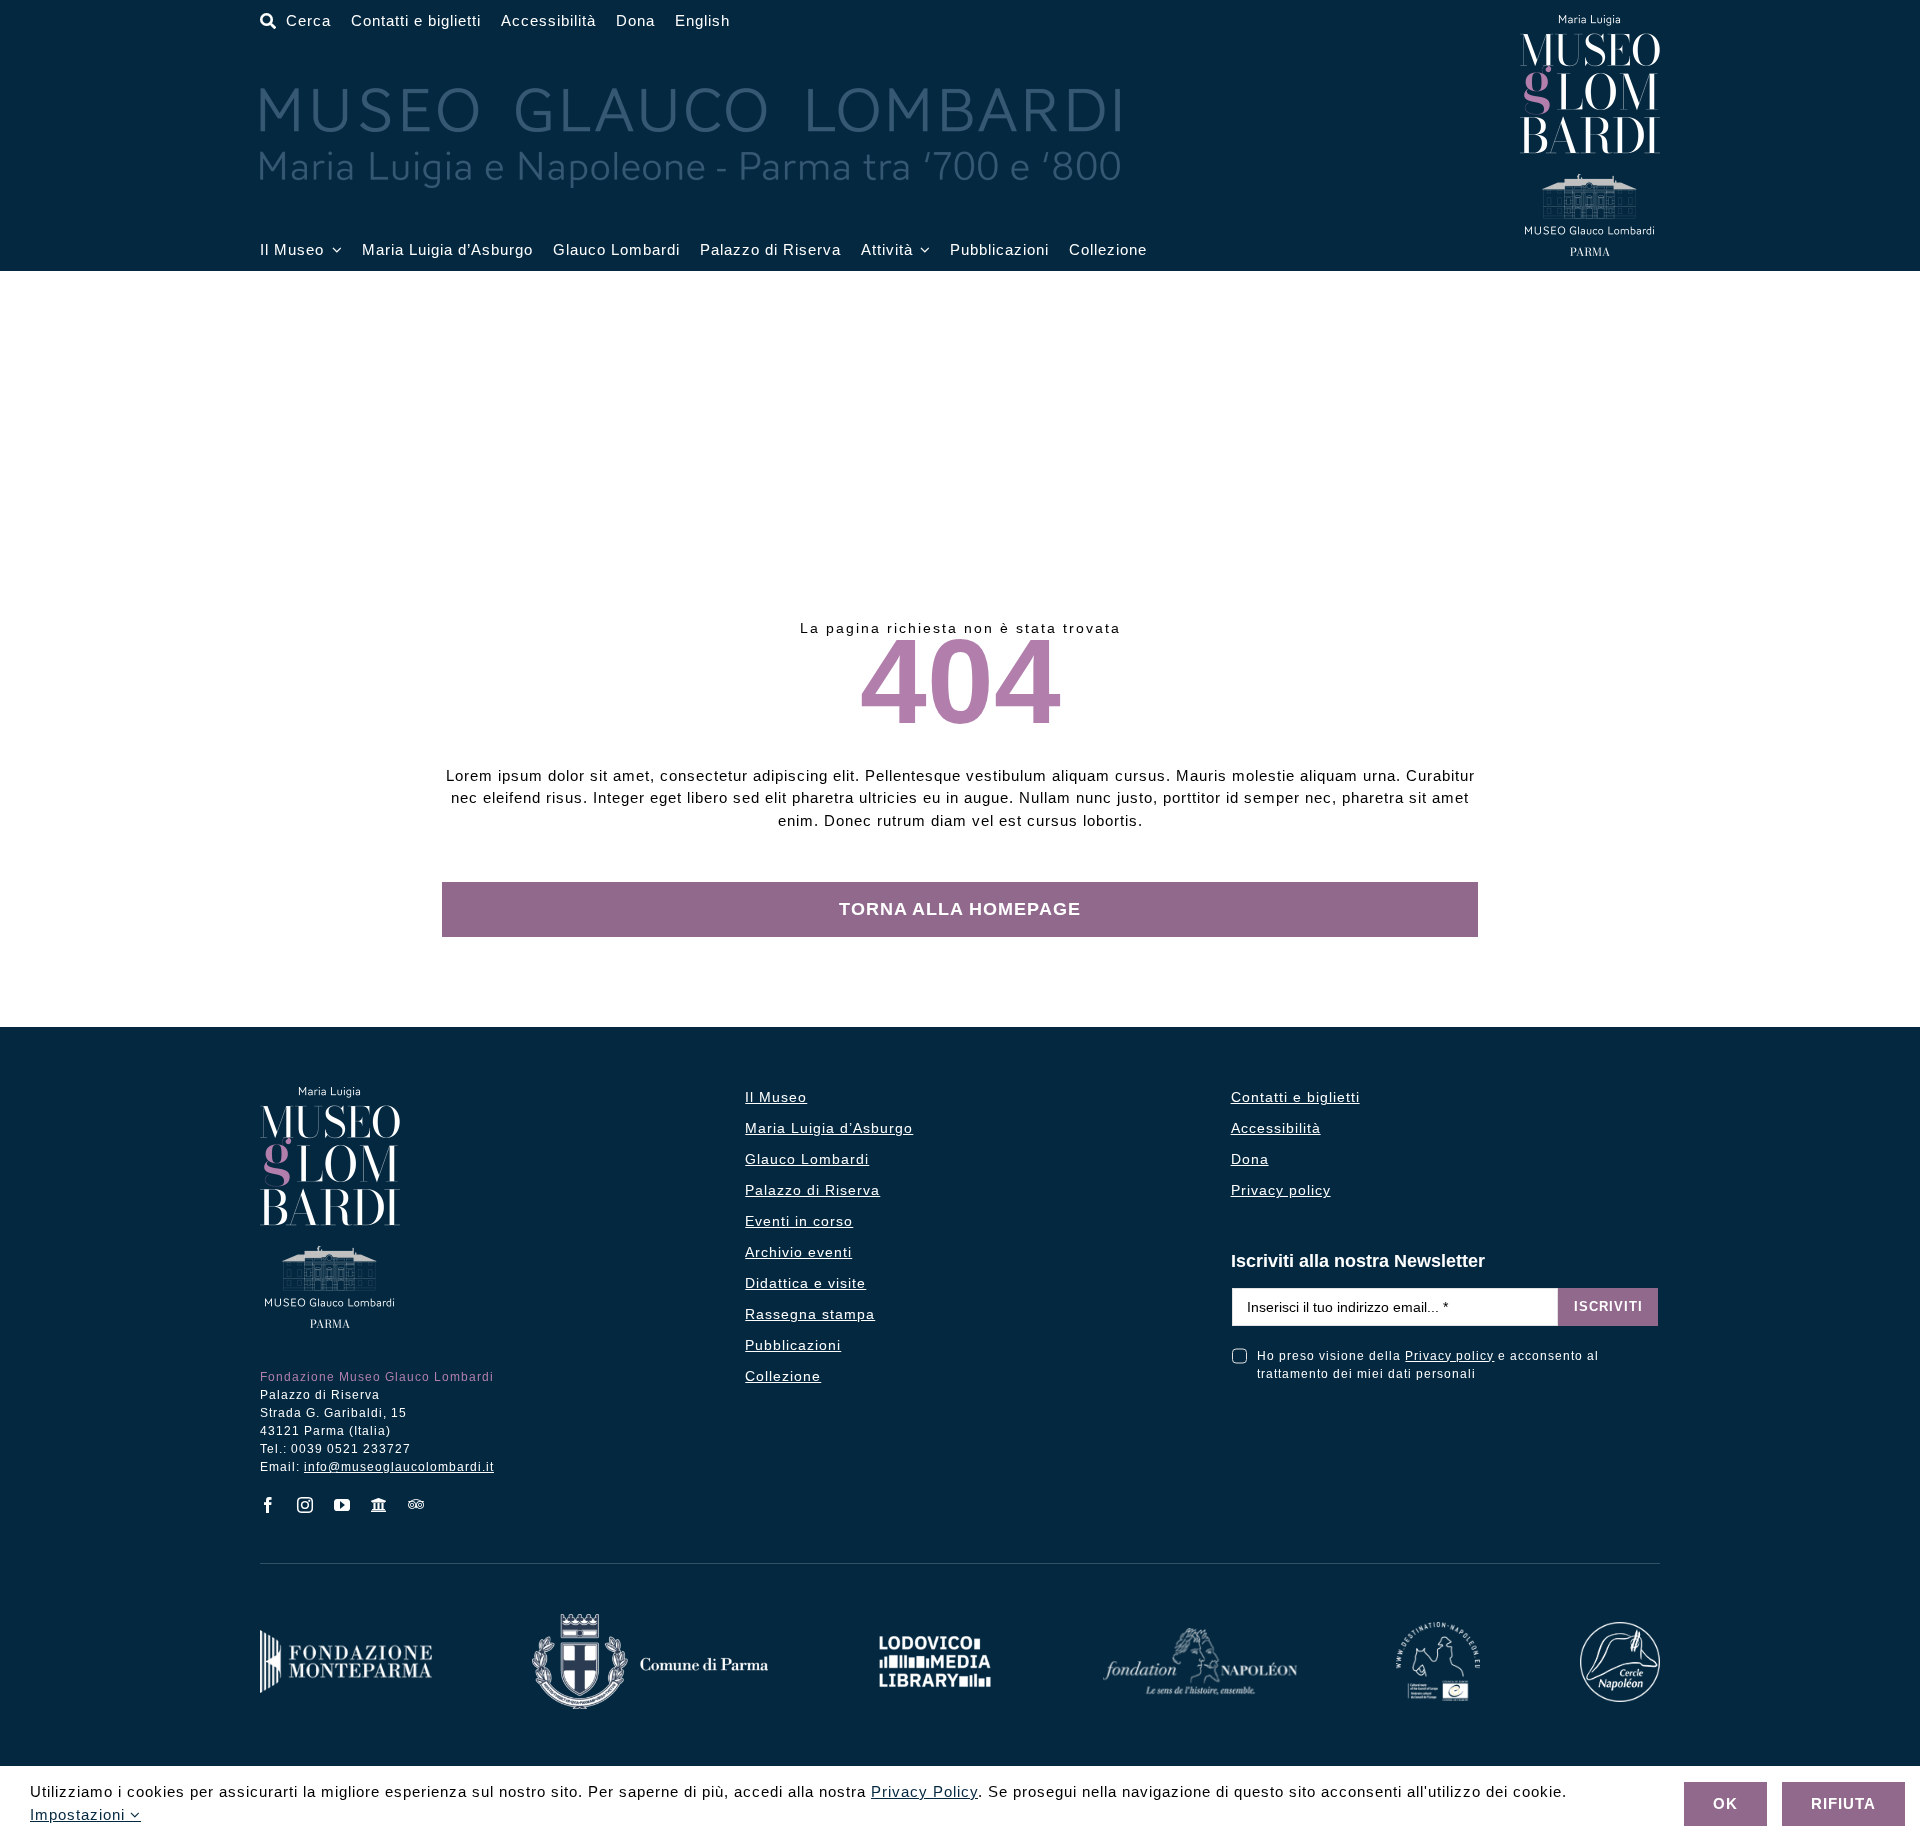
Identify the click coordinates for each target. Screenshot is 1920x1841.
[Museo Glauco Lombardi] (1590, 22)
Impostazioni (80, 1814)
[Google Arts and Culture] (379, 1505)
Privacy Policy (924, 1791)
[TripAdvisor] (416, 1504)
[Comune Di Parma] (650, 1621)
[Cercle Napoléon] (1620, 1629)
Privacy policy (1449, 1356)
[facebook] (268, 1505)
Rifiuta (1843, 1803)
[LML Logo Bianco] (935, 1630)
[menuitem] (702, 21)
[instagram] (305, 1505)
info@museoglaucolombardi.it (399, 1467)
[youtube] (342, 1505)
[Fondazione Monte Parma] (346, 1637)
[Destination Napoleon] (1438, 1629)
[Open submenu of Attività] (922, 250)
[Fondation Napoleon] (1200, 1635)
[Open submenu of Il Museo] (333, 250)
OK (1725, 1803)
